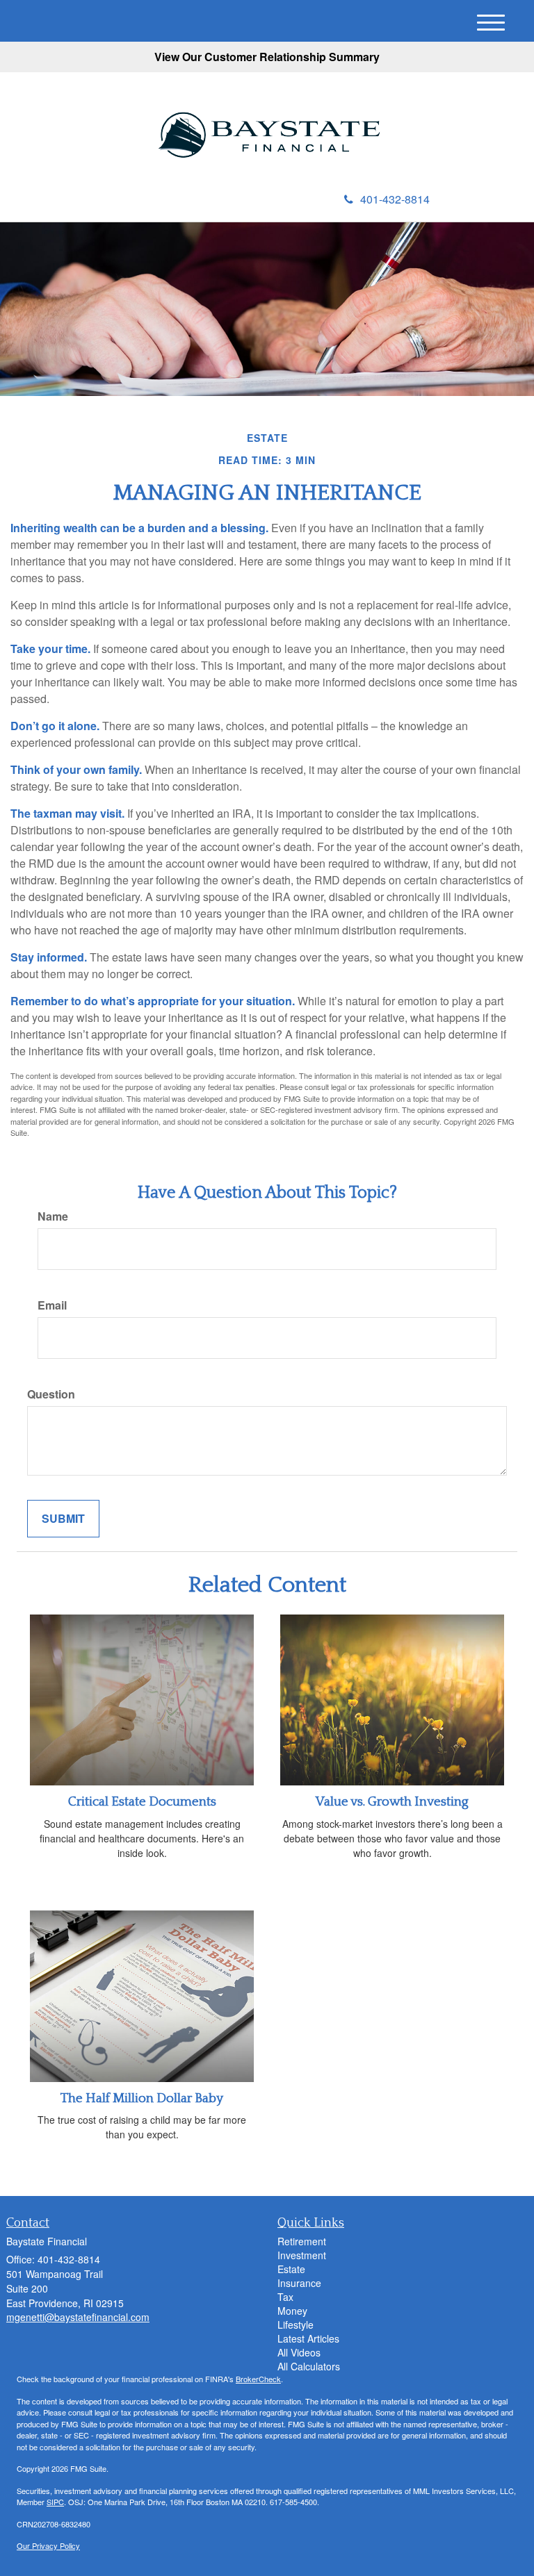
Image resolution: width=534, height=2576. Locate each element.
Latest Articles (308, 2338)
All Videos (299, 2352)
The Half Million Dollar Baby (142, 2098)
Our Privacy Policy (48, 2545)
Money (292, 2311)
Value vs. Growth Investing (392, 1802)
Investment (302, 2255)
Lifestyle (296, 2325)
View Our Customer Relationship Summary (267, 57)
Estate (291, 2269)
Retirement (302, 2241)
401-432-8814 (395, 199)
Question (51, 1394)
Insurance (299, 2283)
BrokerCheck (258, 2379)
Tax (285, 2297)
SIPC (55, 2502)
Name (53, 1216)
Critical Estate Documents (142, 1802)
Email (52, 1305)
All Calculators (309, 2366)
